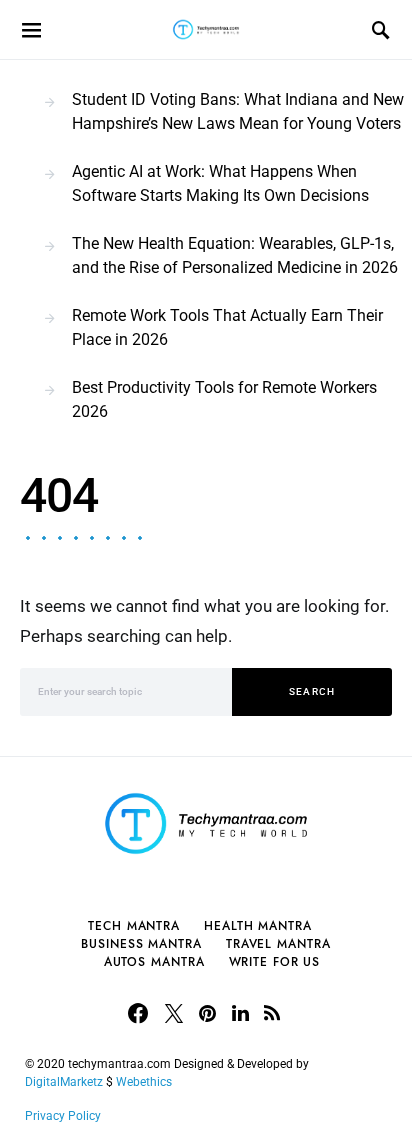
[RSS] (272, 1013)
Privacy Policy (63, 1116)
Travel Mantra (278, 944)
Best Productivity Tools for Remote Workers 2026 (224, 399)
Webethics (147, 1082)
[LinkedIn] (240, 1013)
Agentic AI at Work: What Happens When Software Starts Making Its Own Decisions (220, 183)
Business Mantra (141, 944)
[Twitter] (174, 1013)
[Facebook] (138, 1013)
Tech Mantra (134, 926)
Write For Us (275, 962)
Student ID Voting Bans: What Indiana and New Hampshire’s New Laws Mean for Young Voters (238, 111)
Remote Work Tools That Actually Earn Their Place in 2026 (227, 327)
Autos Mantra (154, 962)
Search (312, 691)
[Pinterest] (207, 1013)
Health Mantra (258, 926)
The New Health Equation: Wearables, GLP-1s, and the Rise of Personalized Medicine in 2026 (235, 255)
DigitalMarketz (64, 1082)
